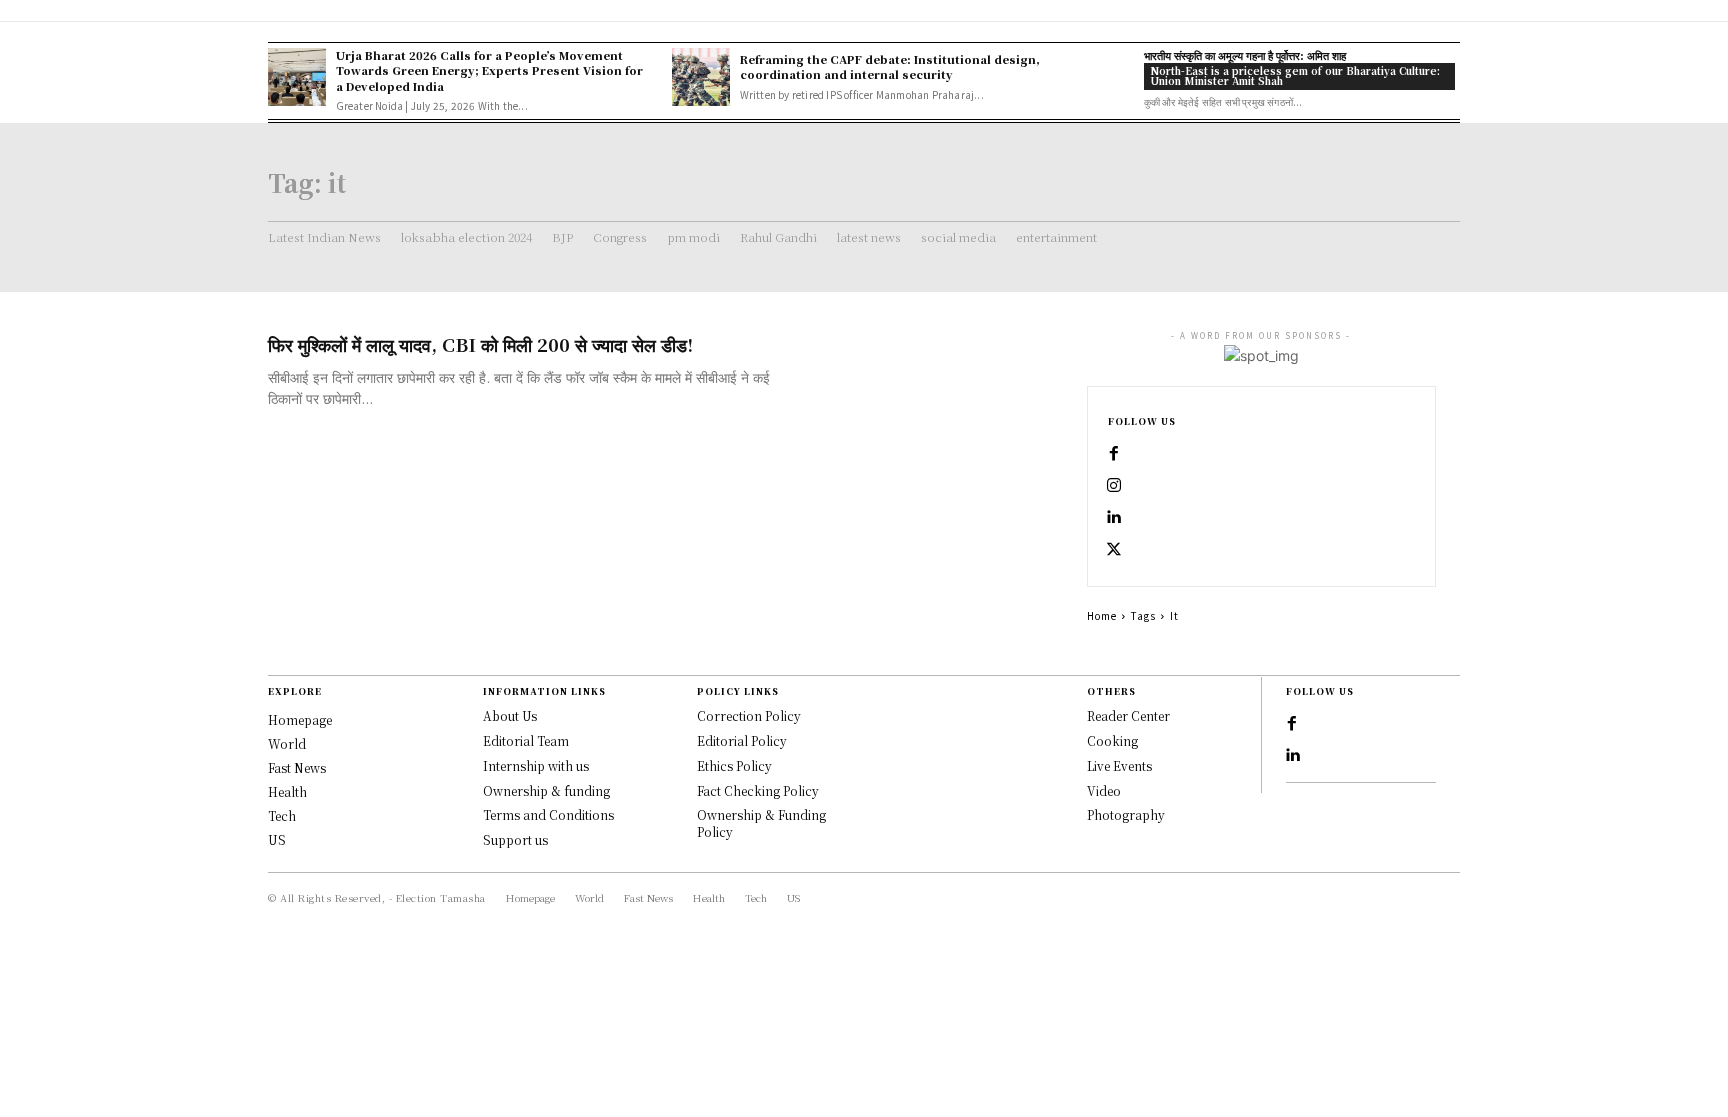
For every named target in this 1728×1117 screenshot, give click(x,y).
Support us (515, 839)
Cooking (1112, 740)
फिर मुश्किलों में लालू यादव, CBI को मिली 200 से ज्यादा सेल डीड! (480, 344)
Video (1104, 790)
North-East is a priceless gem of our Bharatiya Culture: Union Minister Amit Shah (1295, 75)
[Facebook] (1114, 454)
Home (1102, 615)
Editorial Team (526, 740)
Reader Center (1128, 715)
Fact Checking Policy (758, 790)
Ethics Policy (734, 765)
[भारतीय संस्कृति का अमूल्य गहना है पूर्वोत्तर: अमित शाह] (1105, 77)
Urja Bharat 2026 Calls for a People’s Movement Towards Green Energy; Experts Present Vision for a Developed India (489, 70)
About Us (510, 715)
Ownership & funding (546, 790)
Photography (1126, 814)
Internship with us (536, 765)
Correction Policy (749, 715)
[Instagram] (1114, 486)
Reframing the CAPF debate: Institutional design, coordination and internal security (890, 66)
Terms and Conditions (548, 814)
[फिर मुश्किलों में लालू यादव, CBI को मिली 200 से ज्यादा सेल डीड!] (924, 401)
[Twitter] (1114, 550)
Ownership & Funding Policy (761, 823)
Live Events (1119, 765)
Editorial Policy (742, 740)
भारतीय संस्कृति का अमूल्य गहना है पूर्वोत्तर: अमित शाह (1245, 55)
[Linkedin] (1114, 518)
